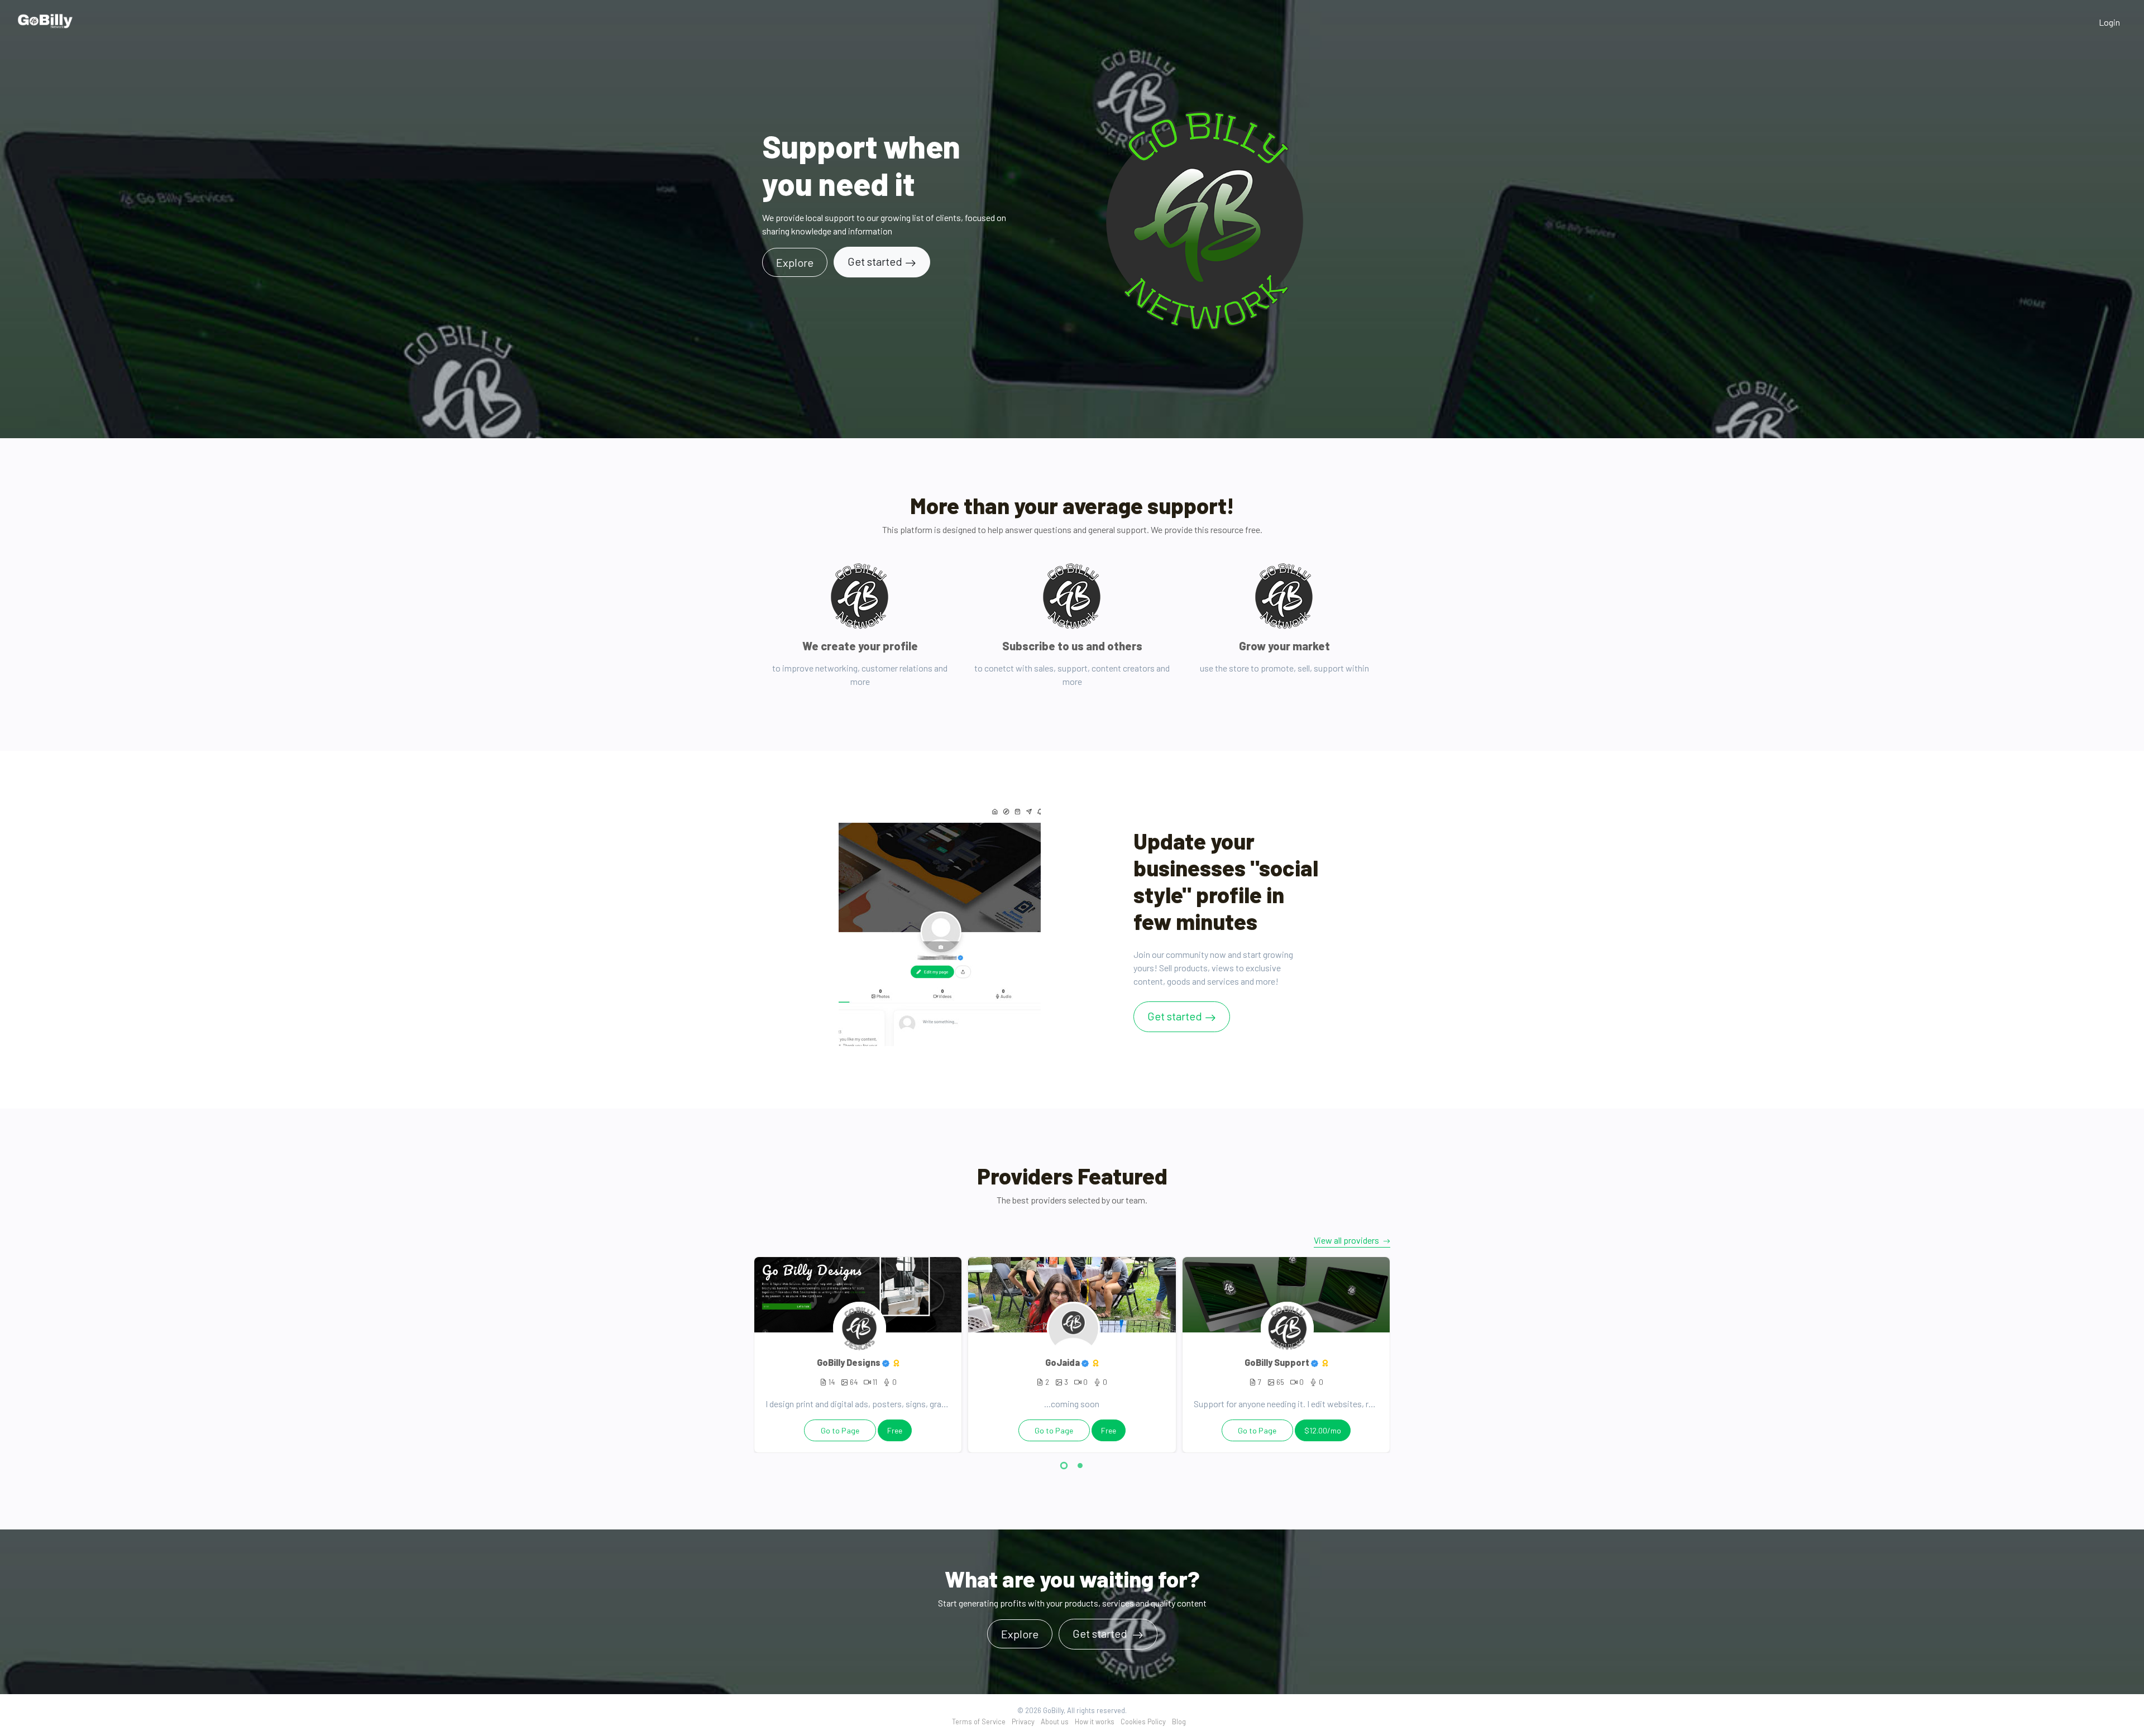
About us (1055, 1721)
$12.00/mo (1323, 1430)
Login (2109, 22)
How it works (1095, 1721)
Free (895, 1430)
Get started (875, 261)
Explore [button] (795, 262)
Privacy (1023, 1721)
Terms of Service (979, 1721)
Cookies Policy (1143, 1721)
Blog (1179, 1721)
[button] (1064, 1467)
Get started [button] (1101, 1633)
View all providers (1347, 1240)
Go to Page (840, 1430)
